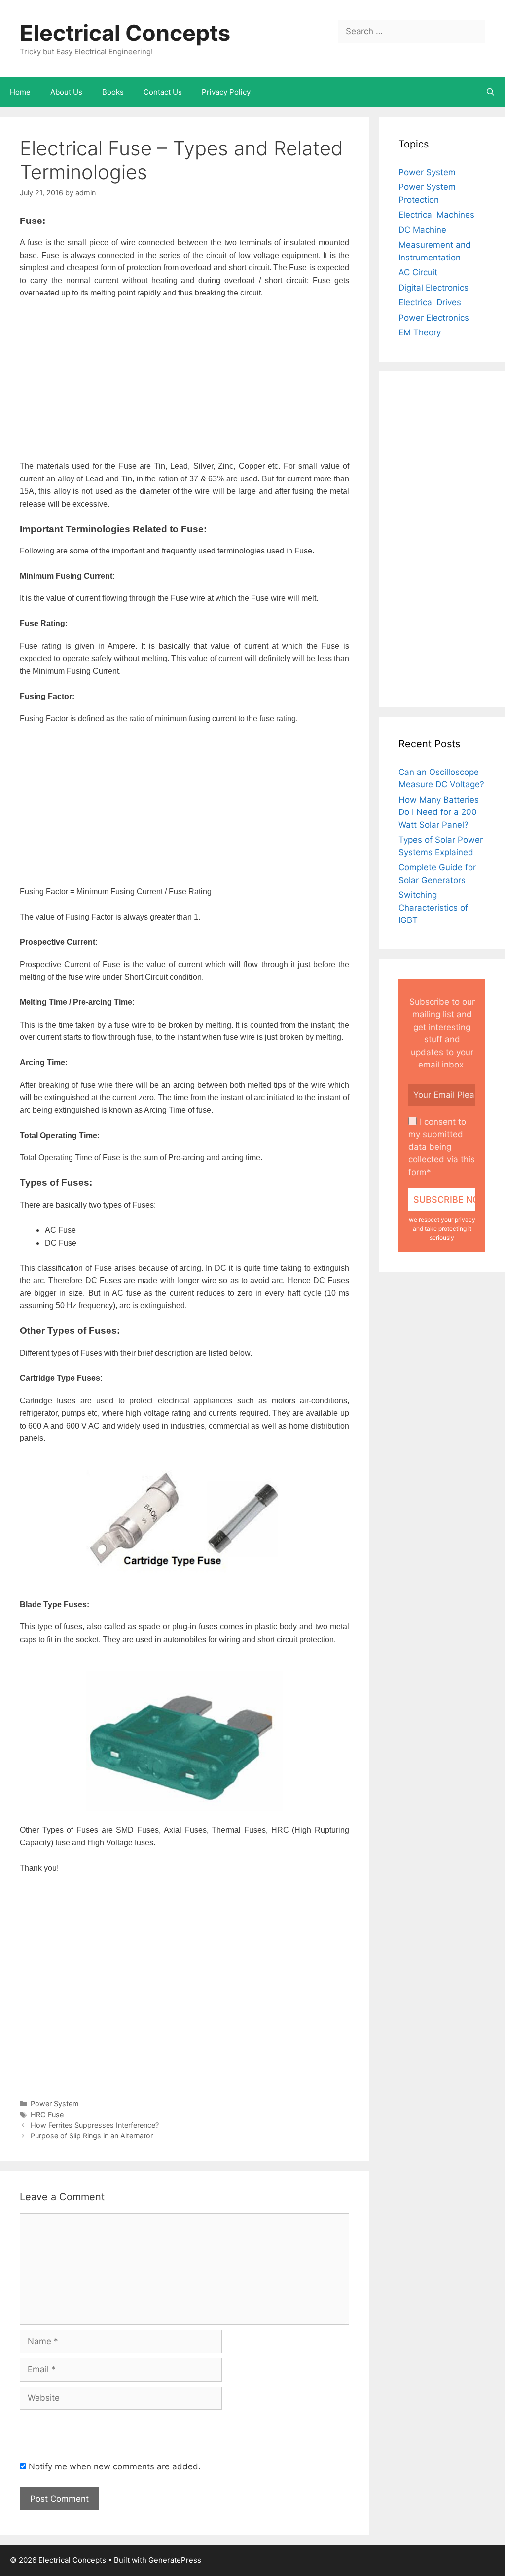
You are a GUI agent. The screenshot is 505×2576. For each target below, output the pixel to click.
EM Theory (420, 332)
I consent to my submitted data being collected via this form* (442, 1147)
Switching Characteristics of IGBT (433, 907)
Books (113, 92)
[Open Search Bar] (490, 92)
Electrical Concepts (125, 33)
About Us (66, 92)
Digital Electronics (433, 288)
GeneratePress (175, 2560)
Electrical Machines (436, 215)
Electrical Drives (430, 302)
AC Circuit (418, 272)
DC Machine (422, 230)
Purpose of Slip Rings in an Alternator (92, 2136)
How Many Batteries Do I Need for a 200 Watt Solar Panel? (439, 812)
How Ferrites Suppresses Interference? (95, 2125)
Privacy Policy (226, 92)
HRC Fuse (47, 2115)
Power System (55, 2104)
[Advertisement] (184, 381)
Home (20, 92)
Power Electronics (434, 318)
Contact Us (163, 92)
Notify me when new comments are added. (115, 2466)
